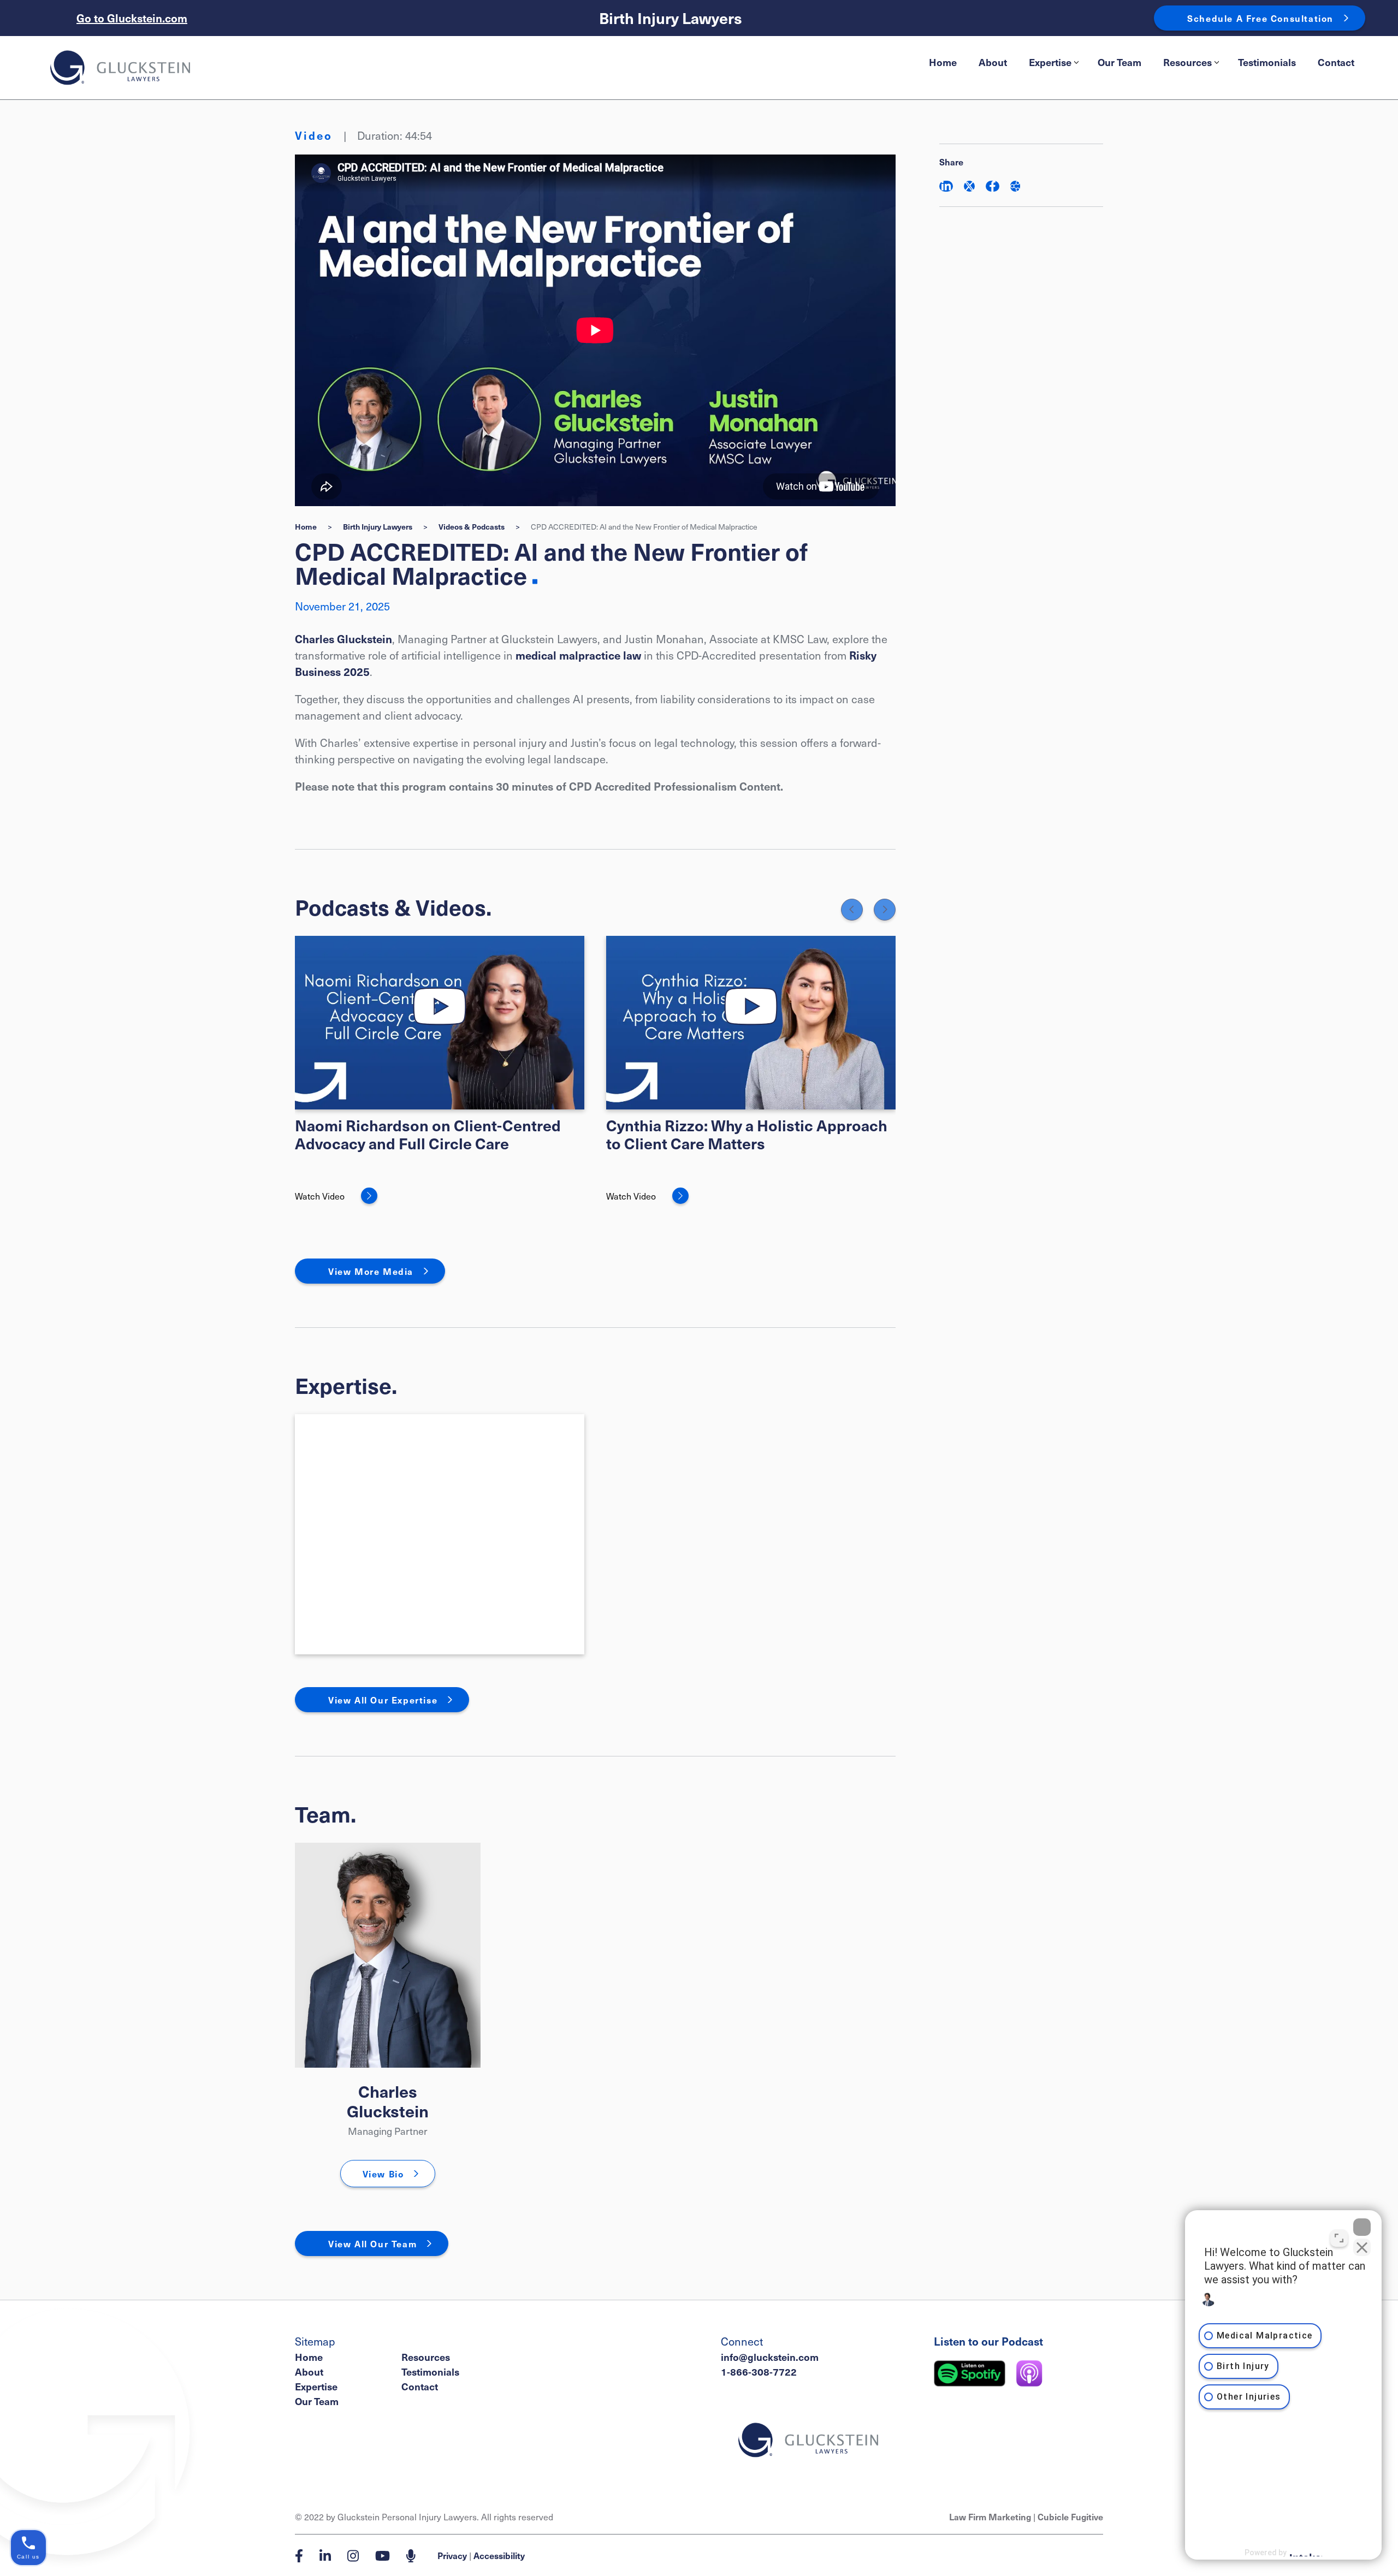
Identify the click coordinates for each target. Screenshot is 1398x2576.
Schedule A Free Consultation (1260, 18)
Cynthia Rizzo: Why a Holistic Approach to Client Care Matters (747, 1134)
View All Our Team (372, 2243)
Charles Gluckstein (343, 639)
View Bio (383, 2174)
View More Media (371, 1271)
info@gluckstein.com (770, 2357)
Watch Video (320, 1196)
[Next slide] (885, 910)
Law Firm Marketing (990, 2516)
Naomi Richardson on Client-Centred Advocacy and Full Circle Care (428, 1134)
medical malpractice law (578, 655)
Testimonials (1267, 62)
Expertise (1050, 62)
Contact (1336, 62)
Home (943, 62)
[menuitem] (943, 62)
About (993, 62)
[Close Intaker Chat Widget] (1362, 2227)
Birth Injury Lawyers (671, 18)
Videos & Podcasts (472, 526)
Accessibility (499, 2555)
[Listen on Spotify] (970, 2373)
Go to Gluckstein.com (132, 18)
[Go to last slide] (852, 910)
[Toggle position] (1339, 2238)
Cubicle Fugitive (1070, 2516)
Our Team (1119, 62)
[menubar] (1142, 62)
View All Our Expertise (383, 1700)
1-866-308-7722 (759, 2372)
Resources (1187, 62)
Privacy (452, 2555)
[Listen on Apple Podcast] (1029, 2373)
